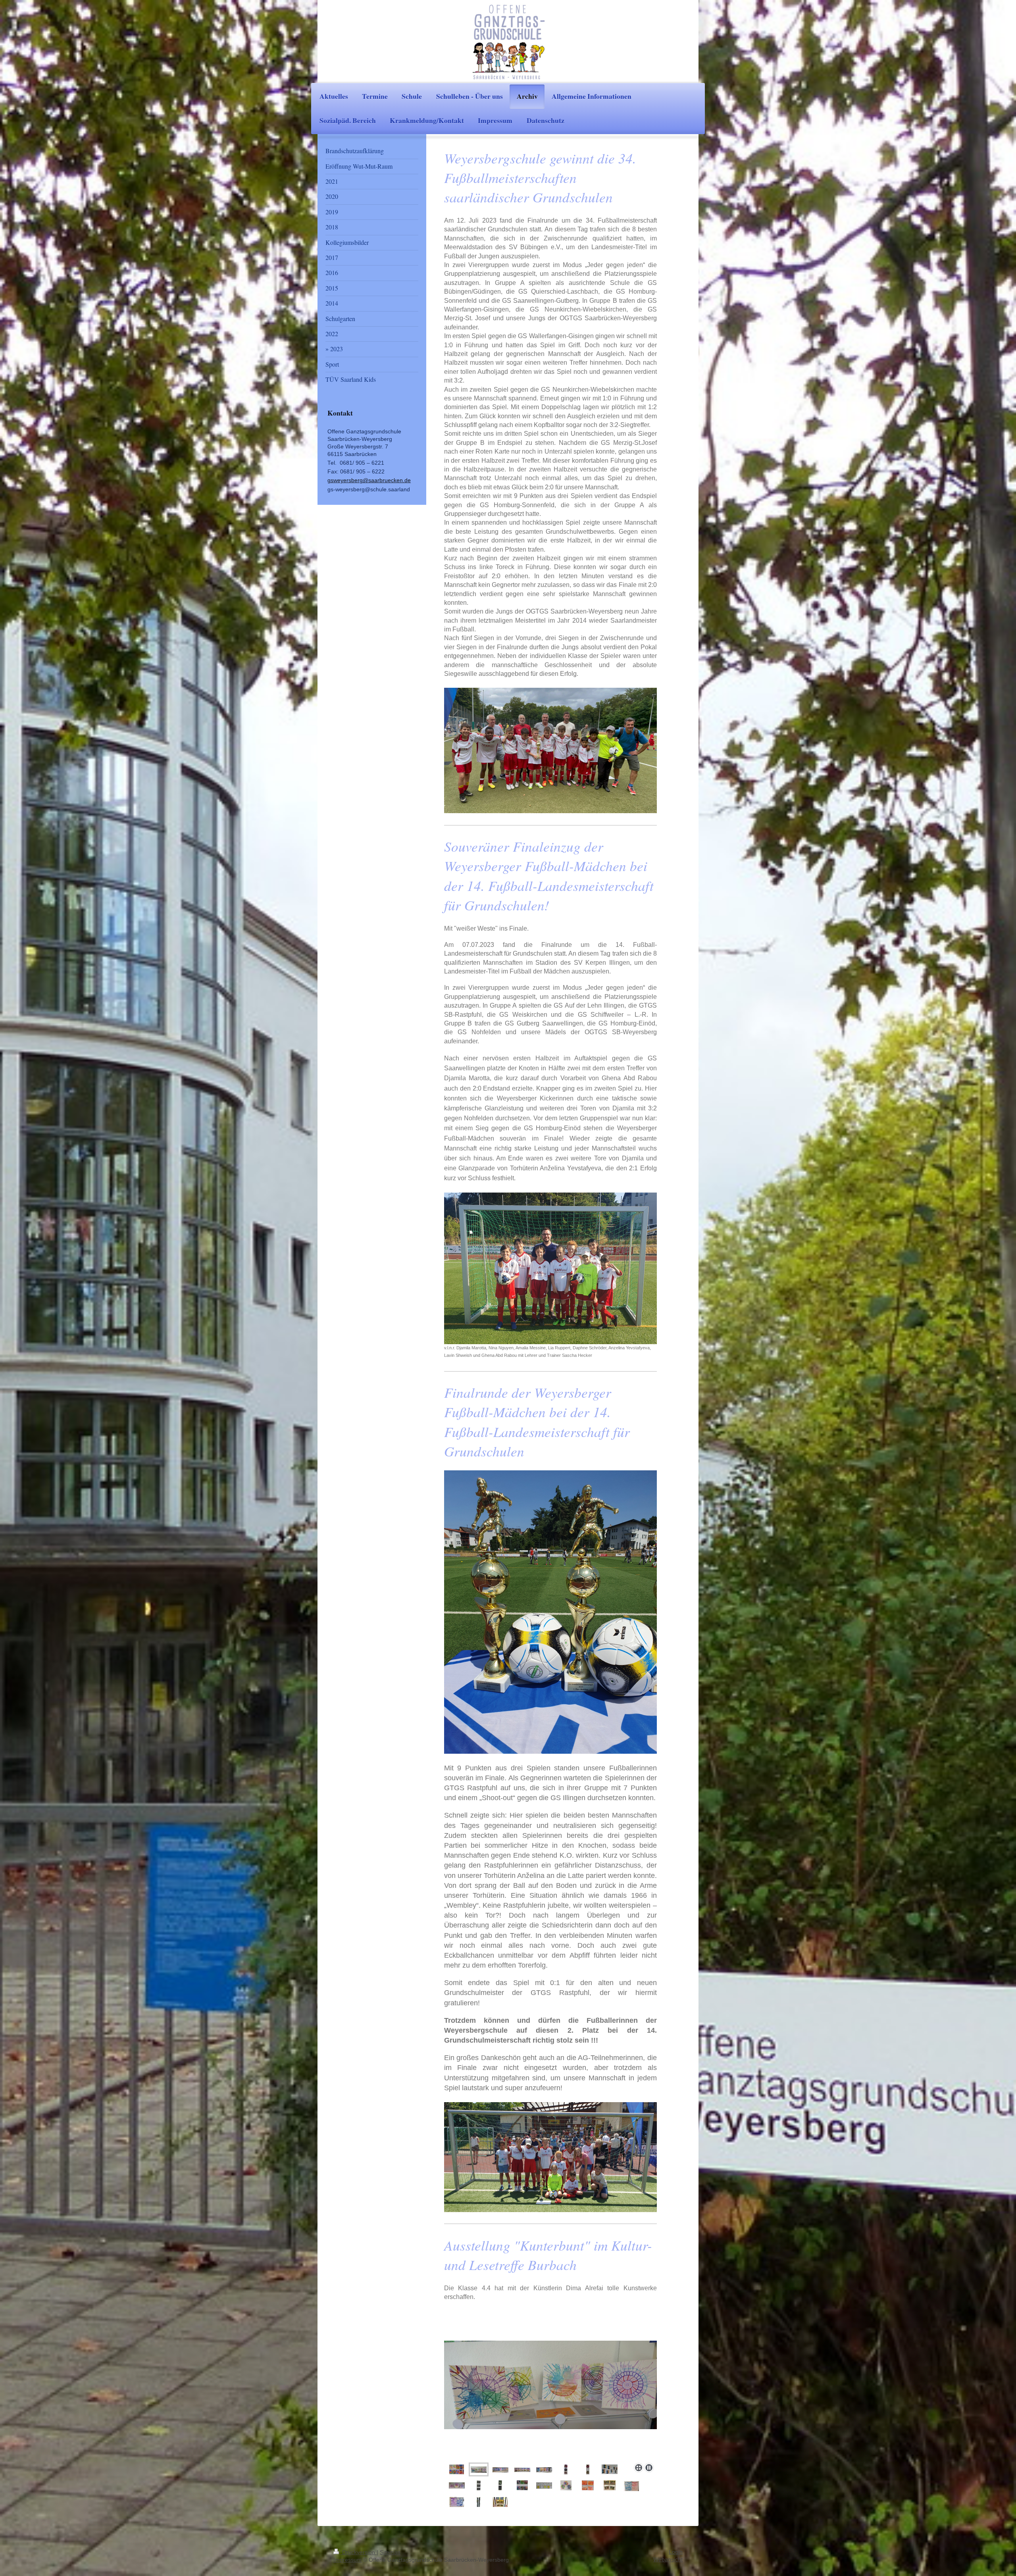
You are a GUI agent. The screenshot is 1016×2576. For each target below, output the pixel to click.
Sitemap (390, 2552)
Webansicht (668, 2560)
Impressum (347, 2560)
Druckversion (359, 2552)
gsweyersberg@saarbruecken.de (369, 480)
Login (676, 2552)
